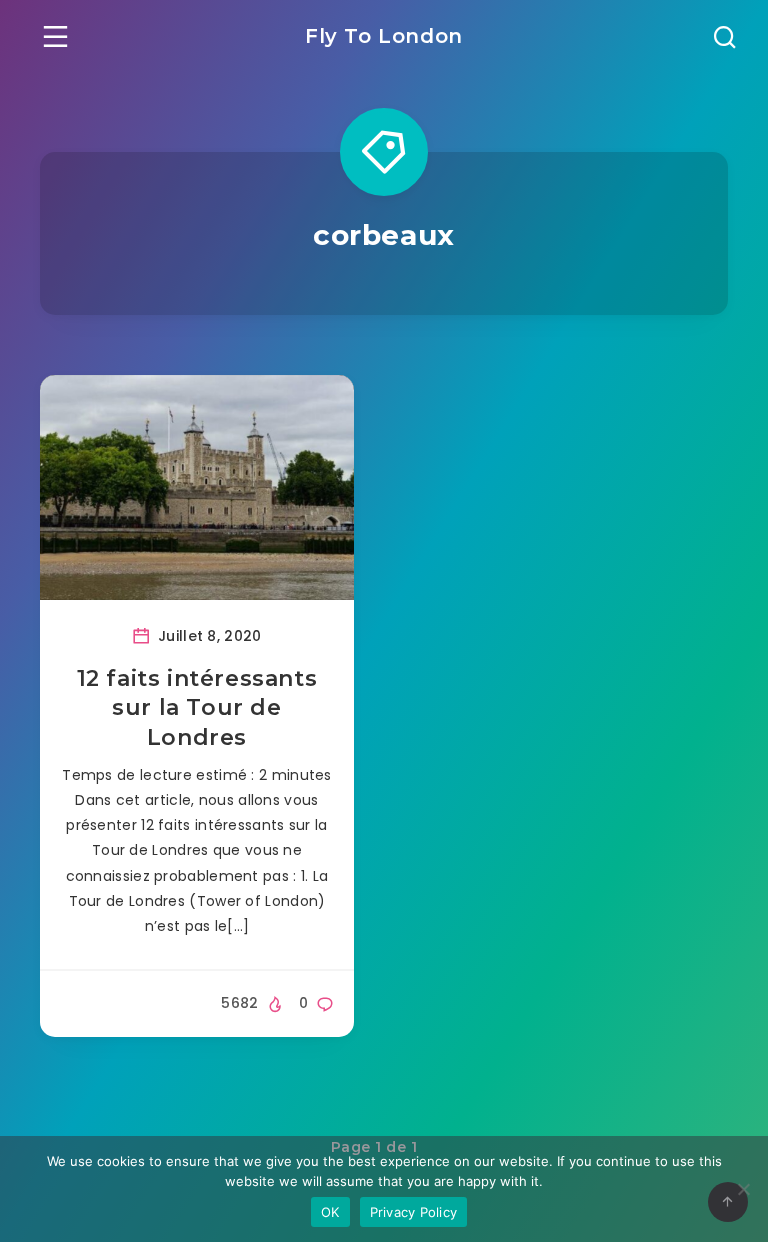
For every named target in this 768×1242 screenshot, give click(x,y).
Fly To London (384, 36)
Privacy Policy (414, 1212)
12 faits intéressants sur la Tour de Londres (197, 708)
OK (330, 1212)
